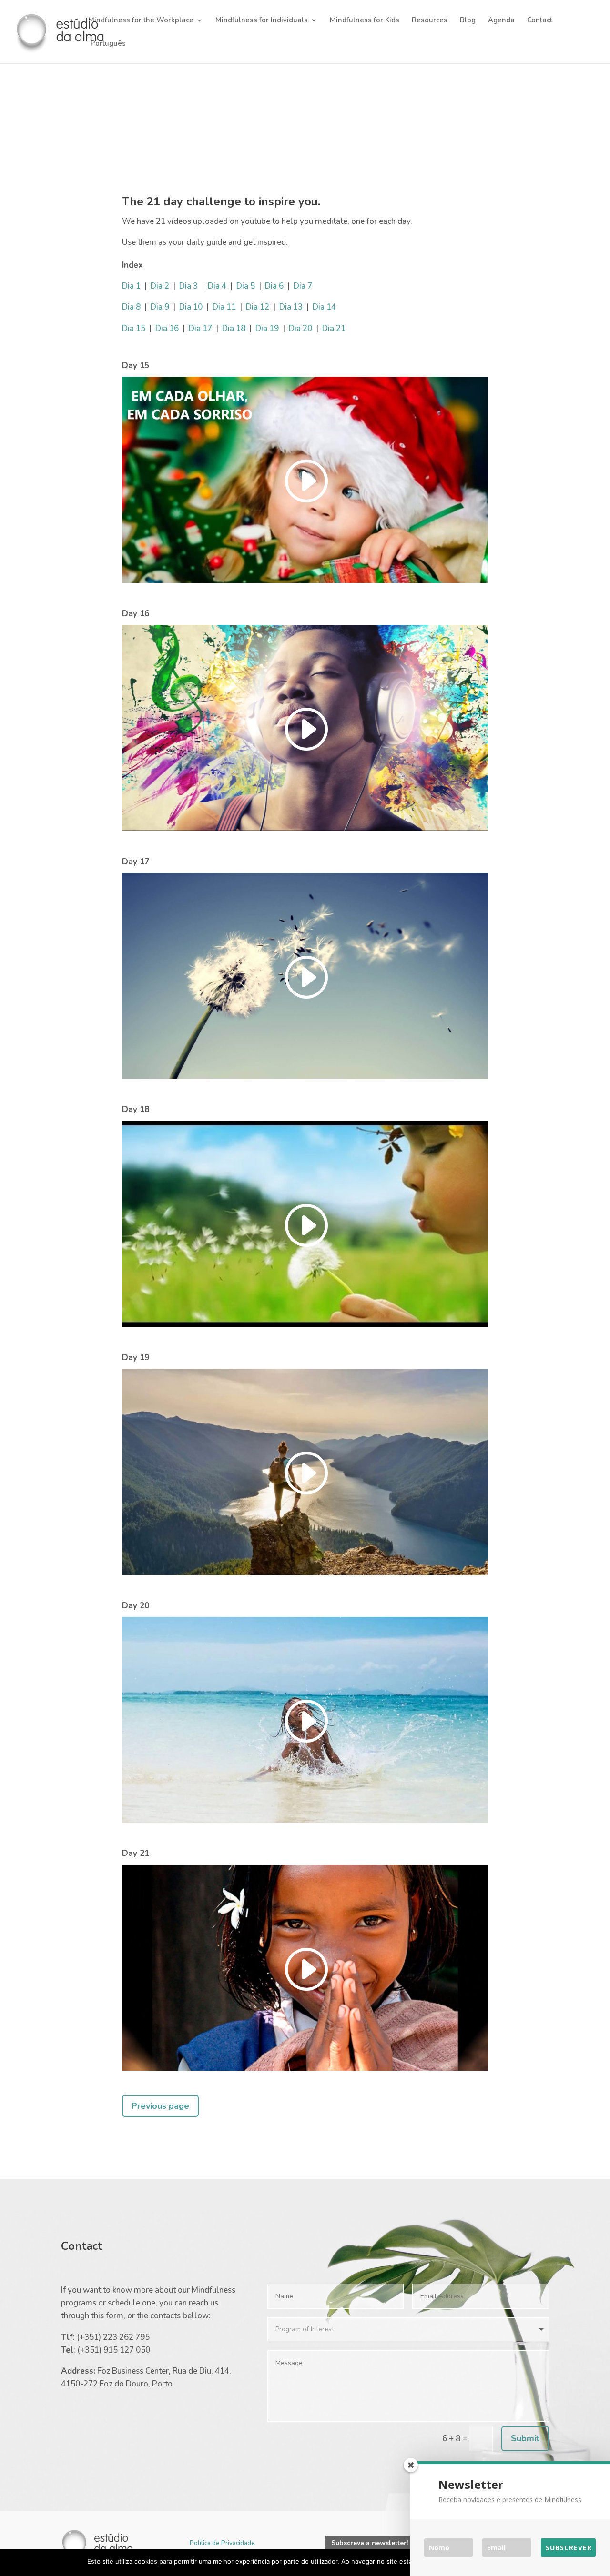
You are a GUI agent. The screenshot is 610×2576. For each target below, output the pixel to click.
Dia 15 (134, 328)
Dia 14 (324, 307)
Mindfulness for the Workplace (141, 21)
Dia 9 (160, 307)
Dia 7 (303, 286)
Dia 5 (246, 286)
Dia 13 (291, 307)
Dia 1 (131, 286)
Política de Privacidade (222, 2543)
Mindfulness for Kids (365, 21)
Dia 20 (300, 328)
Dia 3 (188, 286)
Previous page (160, 2106)
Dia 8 (131, 307)
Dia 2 (160, 286)
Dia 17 (200, 328)
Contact (540, 21)
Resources (430, 21)
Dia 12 (258, 307)
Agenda (501, 21)
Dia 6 (274, 286)
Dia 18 (234, 328)
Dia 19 (267, 328)
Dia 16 (167, 328)
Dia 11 (224, 307)
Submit (525, 2438)
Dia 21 (334, 328)
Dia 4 (217, 286)
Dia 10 (191, 307)
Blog (468, 21)
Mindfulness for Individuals (262, 21)
